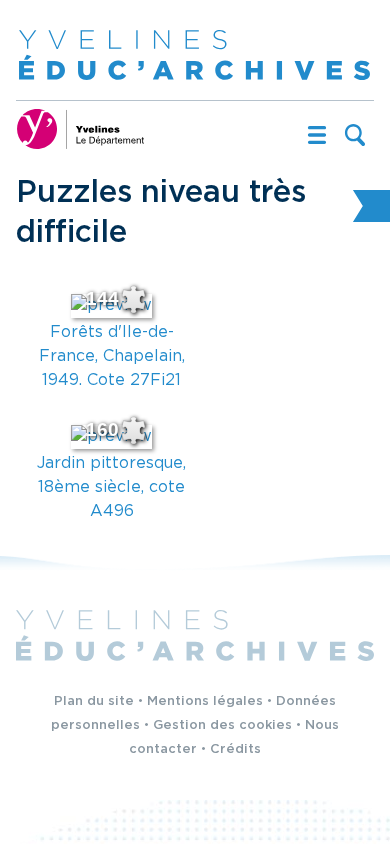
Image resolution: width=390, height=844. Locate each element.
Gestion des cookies (222, 725)
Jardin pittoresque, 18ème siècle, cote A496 (111, 487)
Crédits (235, 749)
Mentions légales (205, 701)
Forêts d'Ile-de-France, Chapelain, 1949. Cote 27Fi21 (112, 356)
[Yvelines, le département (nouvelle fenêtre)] (81, 129)
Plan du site (94, 701)
